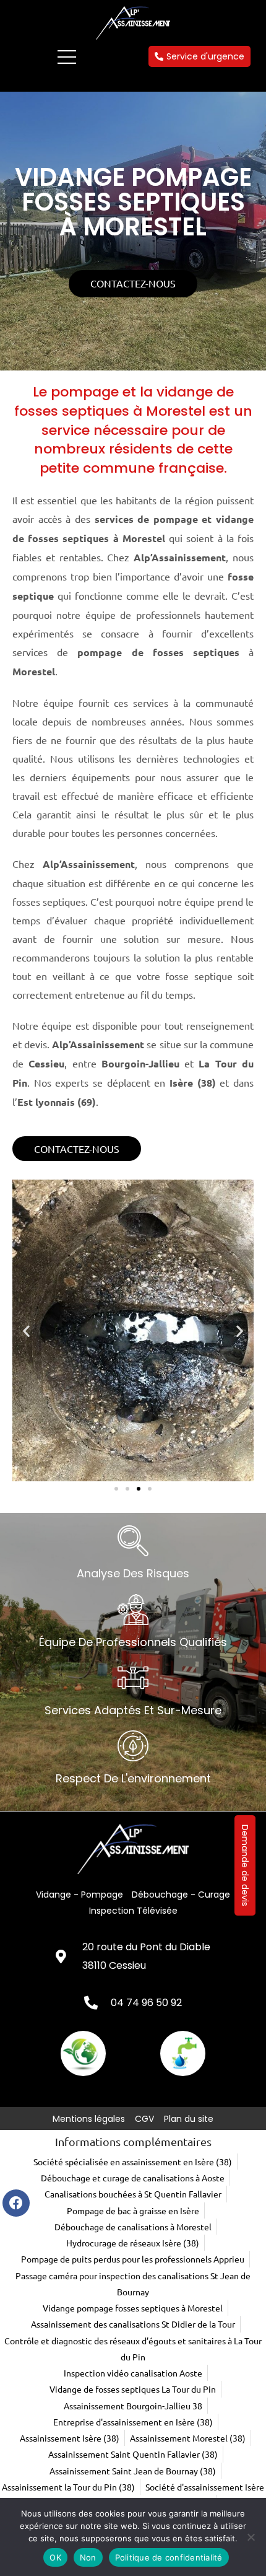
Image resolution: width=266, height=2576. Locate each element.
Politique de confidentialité (169, 2557)
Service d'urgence (205, 56)
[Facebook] (16, 2203)
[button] (26, 1330)
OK (55, 2557)
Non (88, 2557)
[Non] (251, 2537)
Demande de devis (245, 1865)
